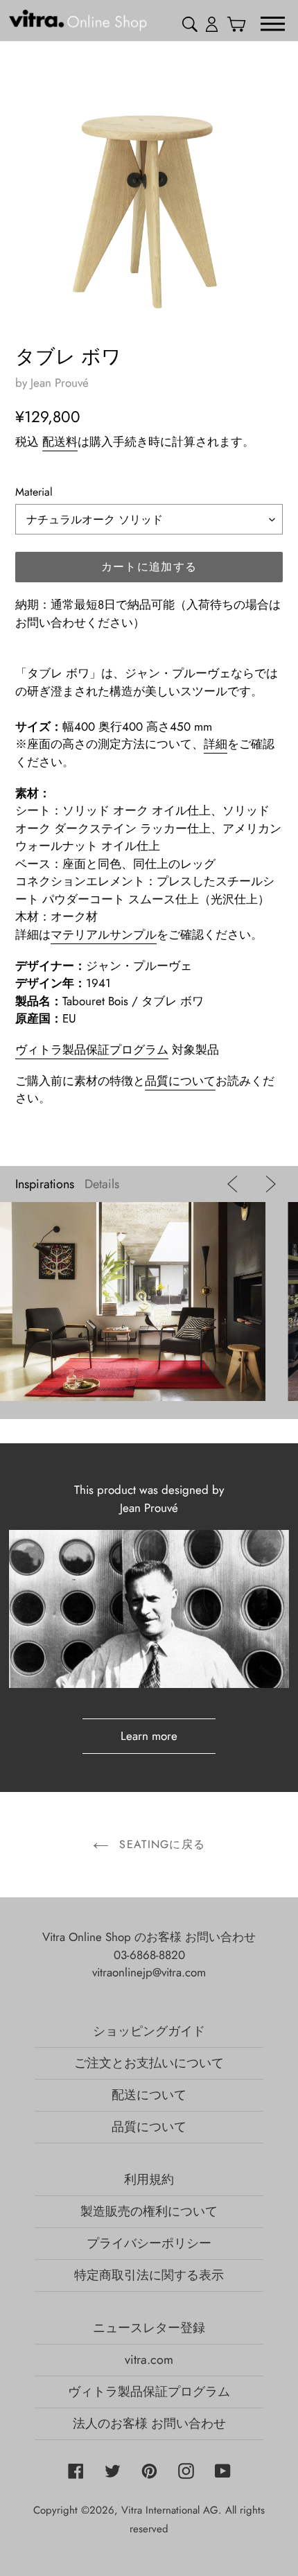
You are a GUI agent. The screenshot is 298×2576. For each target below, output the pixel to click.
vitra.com (149, 2360)
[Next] (267, 1184)
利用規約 (149, 2179)
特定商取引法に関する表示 (149, 2275)
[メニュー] (273, 23)
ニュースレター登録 (149, 2328)
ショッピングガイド (149, 2031)
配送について (149, 2095)
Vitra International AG (170, 2510)
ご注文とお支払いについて (149, 2063)
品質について (180, 1081)
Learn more (149, 1736)
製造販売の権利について (149, 2211)
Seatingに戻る (160, 1844)
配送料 (60, 442)
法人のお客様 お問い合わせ (149, 2423)
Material (34, 492)
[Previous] (235, 1184)
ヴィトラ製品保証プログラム (92, 1050)
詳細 (216, 744)
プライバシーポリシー (149, 2243)
